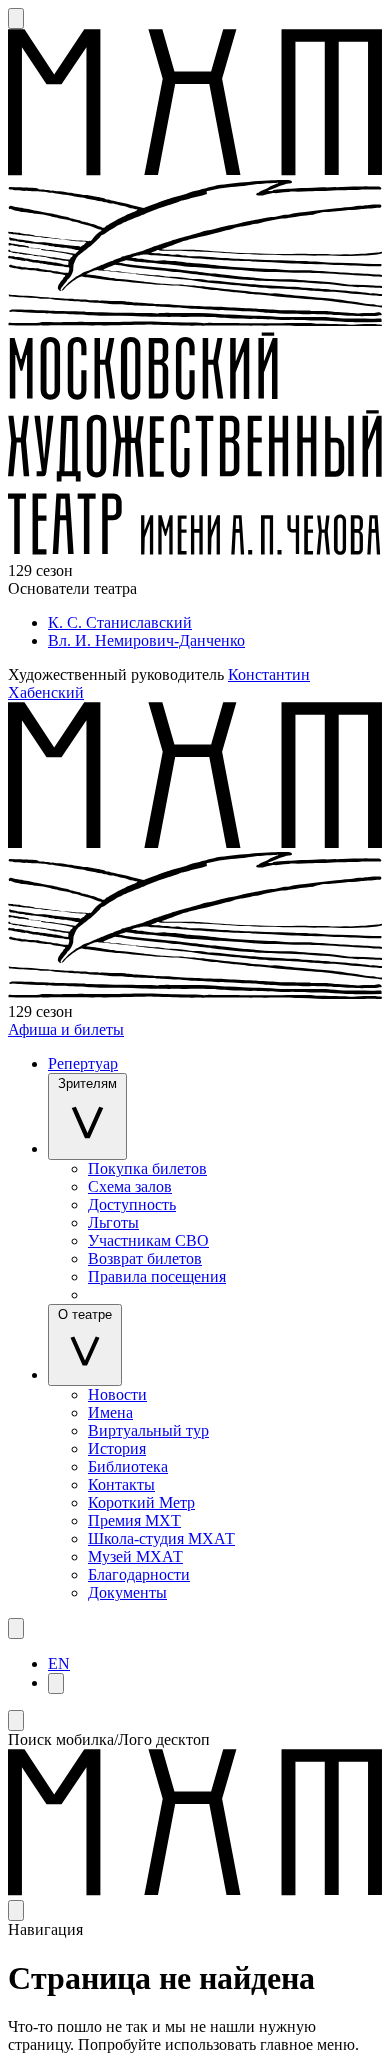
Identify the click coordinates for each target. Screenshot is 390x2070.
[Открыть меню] (16, 1628)
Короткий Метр (141, 1502)
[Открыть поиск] (16, 18)
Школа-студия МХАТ (161, 1538)
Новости (117, 1394)
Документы (127, 1592)
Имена (110, 1412)
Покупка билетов (147, 1168)
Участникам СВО (148, 1240)
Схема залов (130, 1186)
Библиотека (128, 1466)
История (117, 1448)
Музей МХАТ (135, 1556)
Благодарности (139, 1574)
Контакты (121, 1484)
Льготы (113, 1222)
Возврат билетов (145, 1258)
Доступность (132, 1204)
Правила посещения (157, 1276)
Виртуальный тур (148, 1430)
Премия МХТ (134, 1520)
